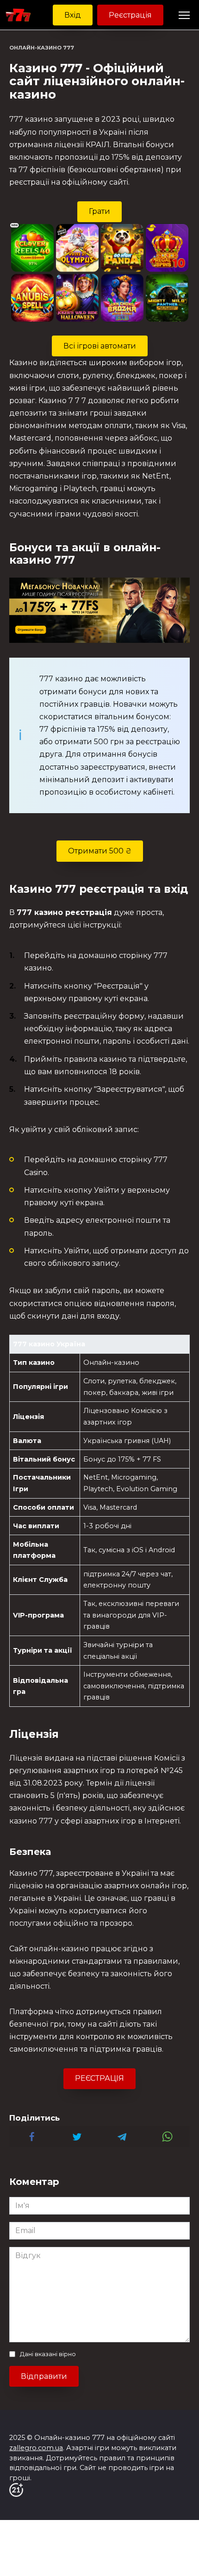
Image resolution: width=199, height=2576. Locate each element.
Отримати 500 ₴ (100, 851)
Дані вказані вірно (48, 2354)
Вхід (73, 15)
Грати (99, 211)
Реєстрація (130, 15)
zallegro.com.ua (36, 2448)
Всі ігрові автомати (100, 346)
